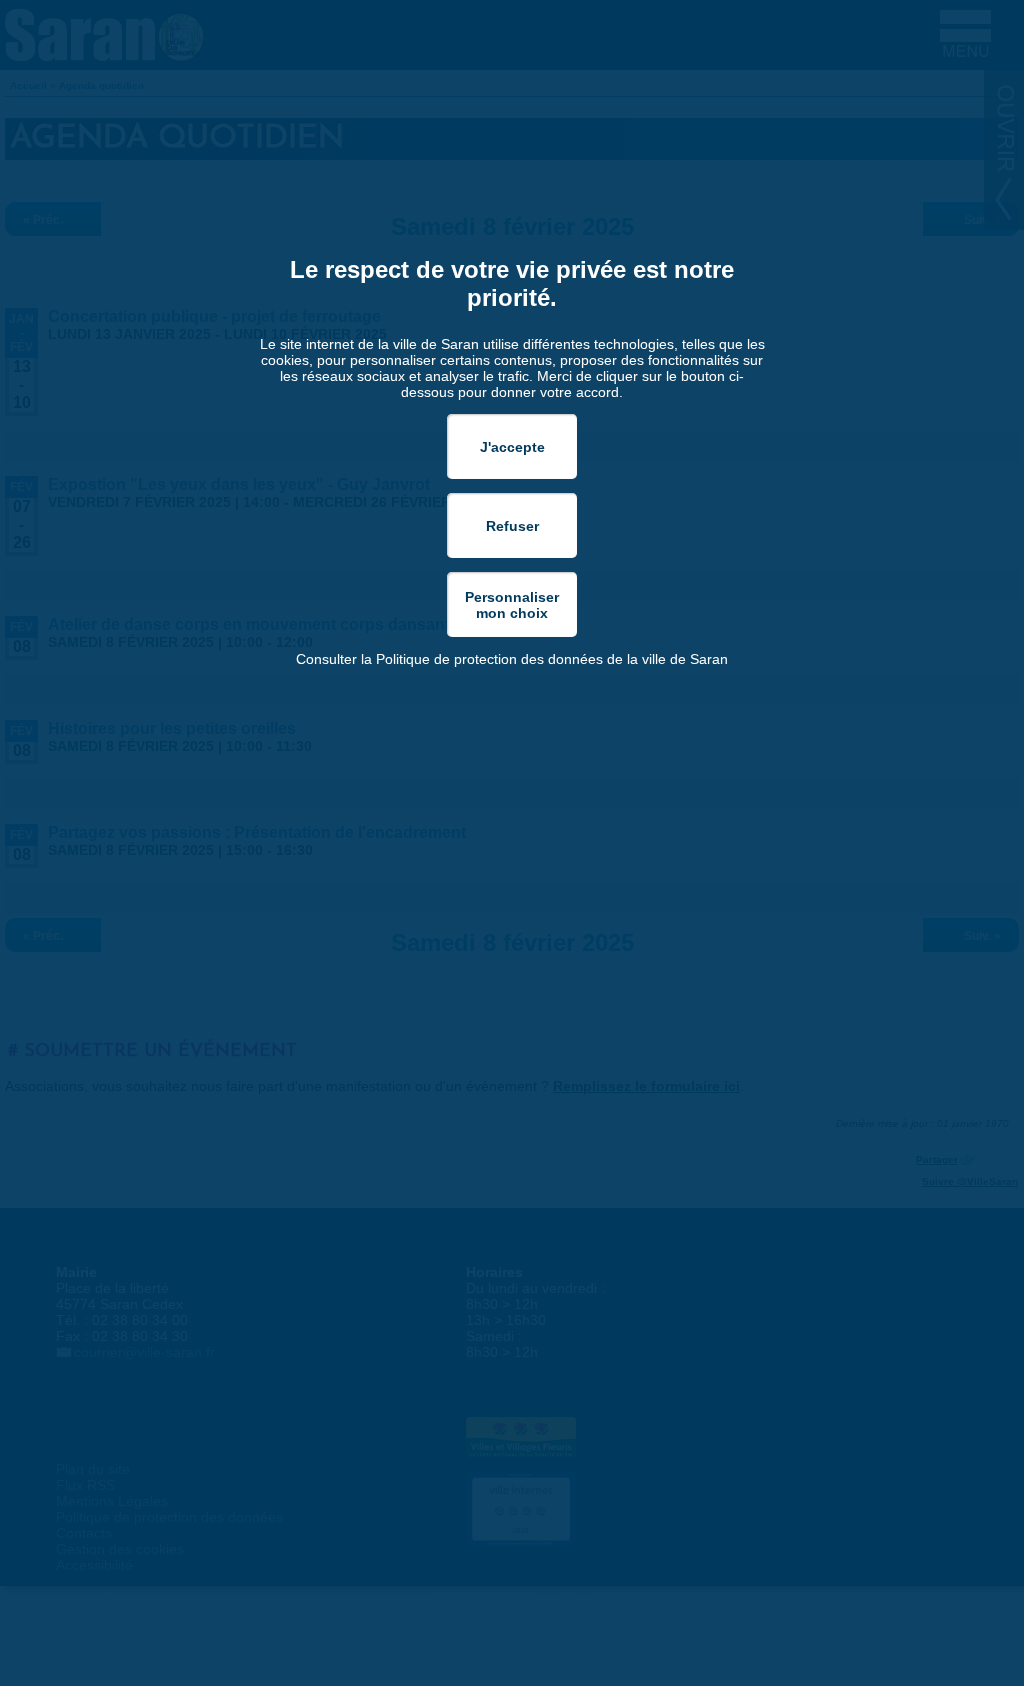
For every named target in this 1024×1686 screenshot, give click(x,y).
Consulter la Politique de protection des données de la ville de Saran (512, 659)
